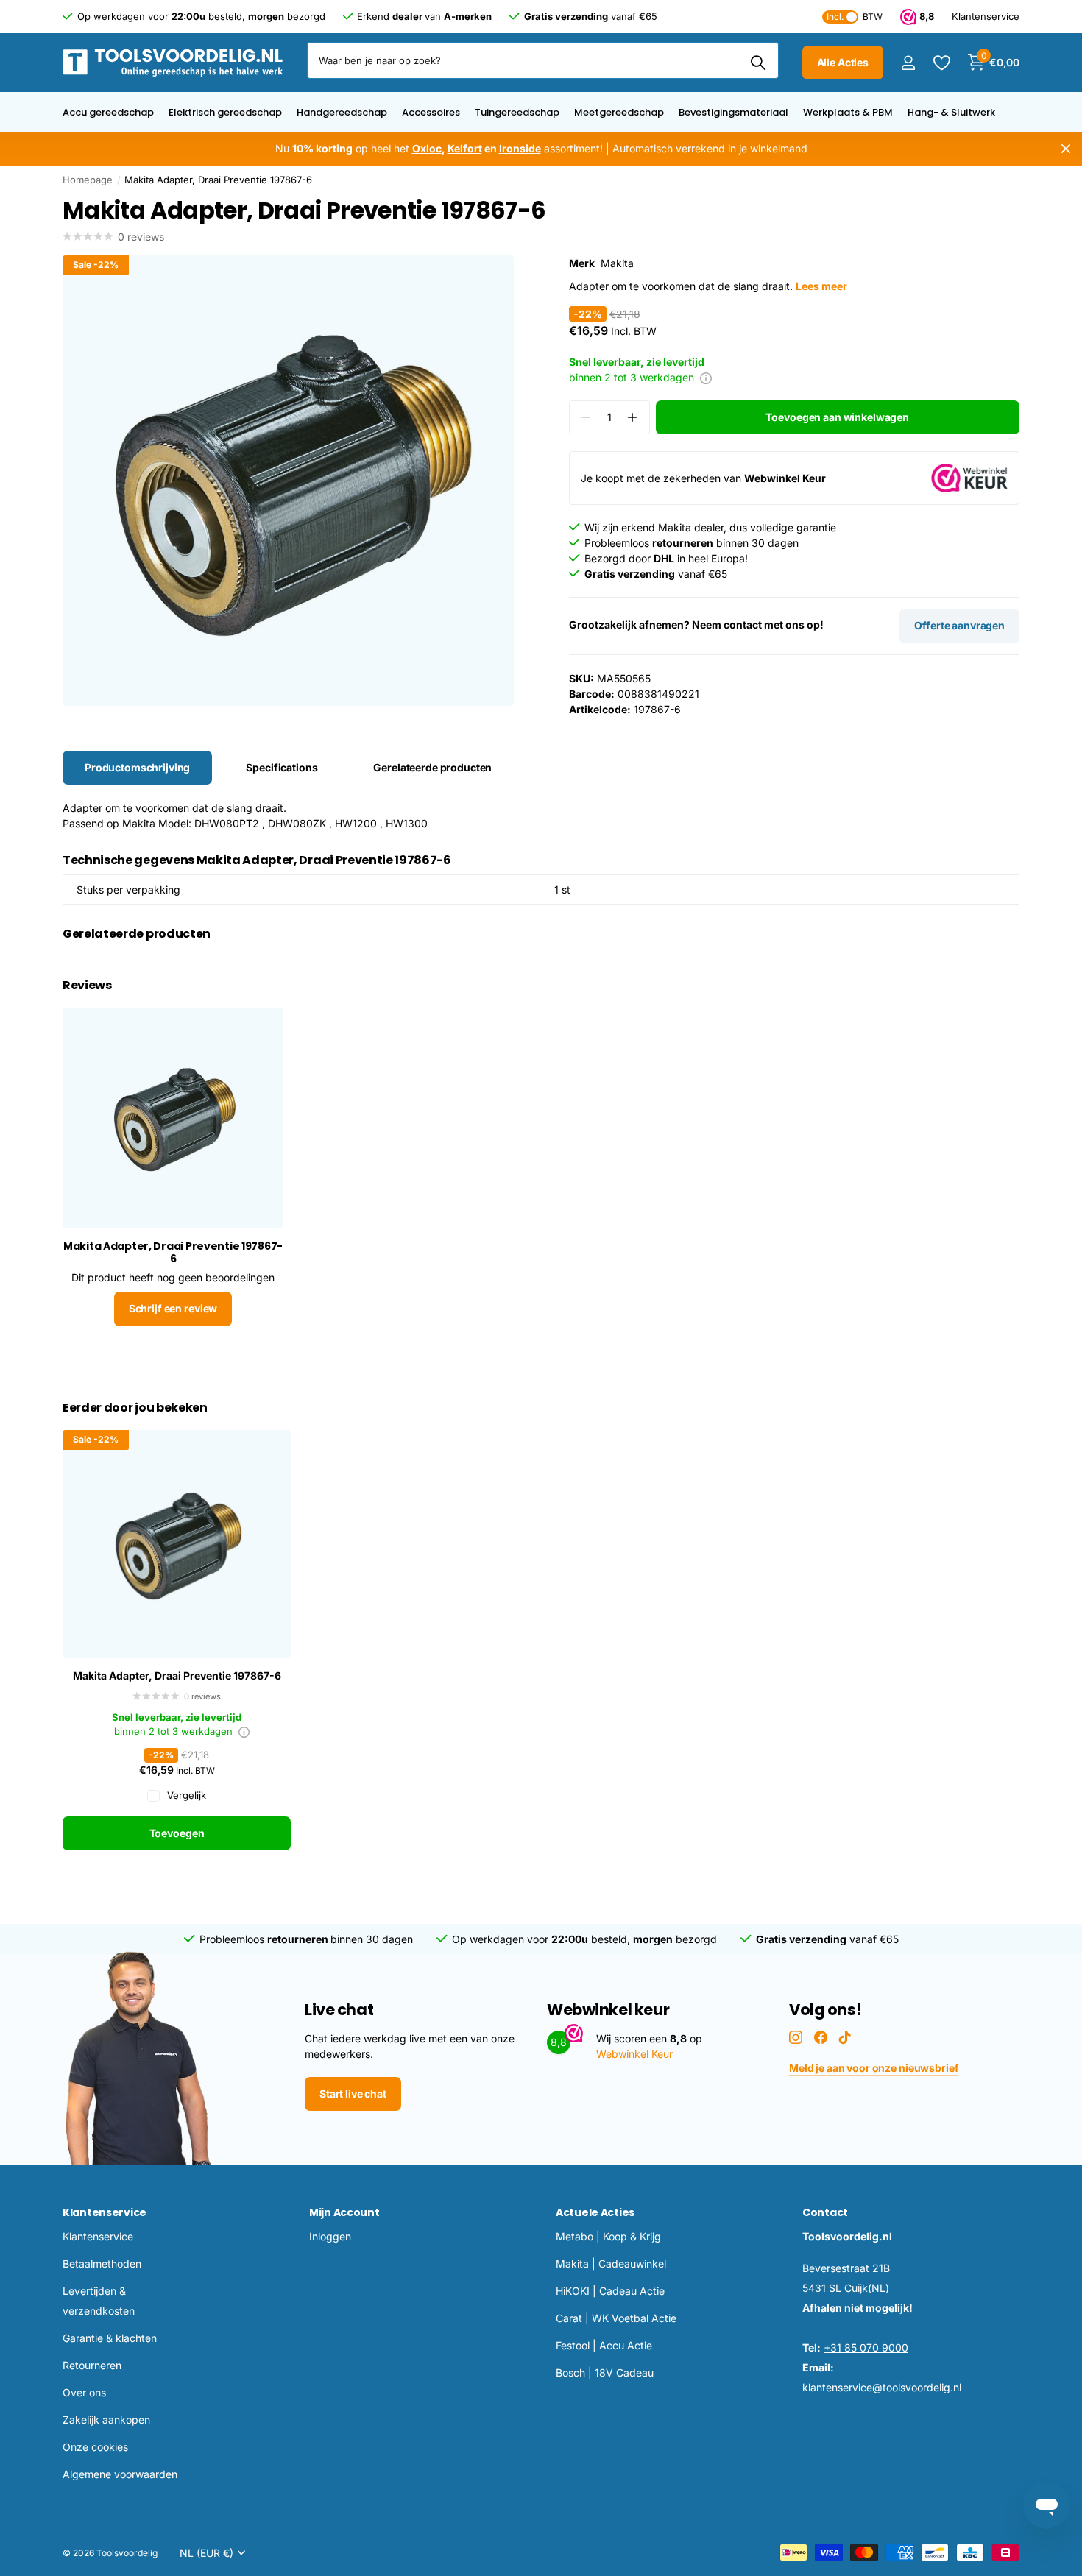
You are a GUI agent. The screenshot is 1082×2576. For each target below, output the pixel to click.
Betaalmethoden (102, 2264)
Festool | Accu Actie (604, 2345)
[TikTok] (845, 2037)
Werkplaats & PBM (848, 112)
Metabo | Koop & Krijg (608, 2236)
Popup (706, 377)
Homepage (88, 180)
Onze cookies (95, 2447)
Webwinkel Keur (634, 2054)
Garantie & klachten (110, 2338)
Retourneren (92, 2365)
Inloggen (330, 2236)
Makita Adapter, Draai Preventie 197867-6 (177, 1676)
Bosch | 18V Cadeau (605, 2372)
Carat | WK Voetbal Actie (616, 2318)
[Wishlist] (941, 63)
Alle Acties (843, 62)
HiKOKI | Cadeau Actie (610, 2291)
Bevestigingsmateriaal (733, 112)
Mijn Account (344, 2212)
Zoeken (759, 63)
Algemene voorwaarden (120, 2474)
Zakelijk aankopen (106, 2420)
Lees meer (821, 286)
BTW (855, 17)
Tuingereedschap (517, 112)
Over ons (84, 2392)
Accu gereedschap (108, 112)
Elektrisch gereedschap (225, 112)
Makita (617, 263)
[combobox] (543, 60)
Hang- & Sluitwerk (951, 112)
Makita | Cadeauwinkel (611, 2264)
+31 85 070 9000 (866, 2347)
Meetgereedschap (619, 112)
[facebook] (821, 2037)
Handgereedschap (342, 112)
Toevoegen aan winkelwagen (837, 417)
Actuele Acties (595, 2212)
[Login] (908, 63)
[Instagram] (796, 2037)
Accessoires (431, 112)
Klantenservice (105, 2212)
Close (1066, 149)
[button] (633, 418)
